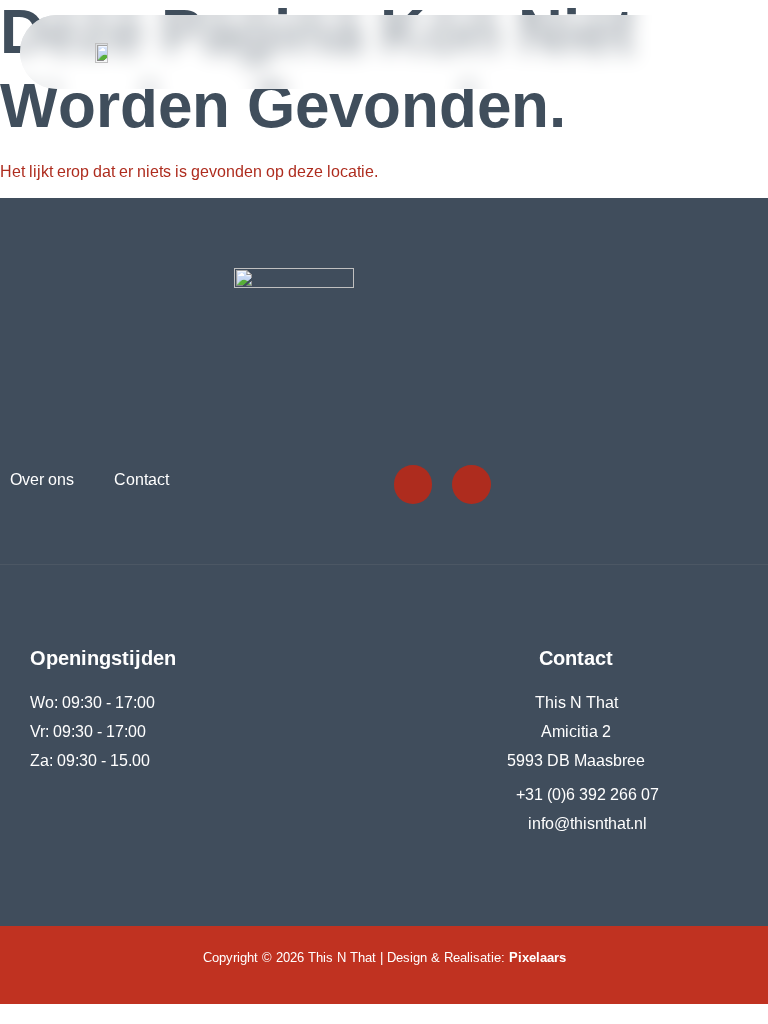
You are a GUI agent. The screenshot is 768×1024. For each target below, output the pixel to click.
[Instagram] (471, 484)
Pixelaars (537, 957)
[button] (734, 52)
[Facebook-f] (413, 484)
